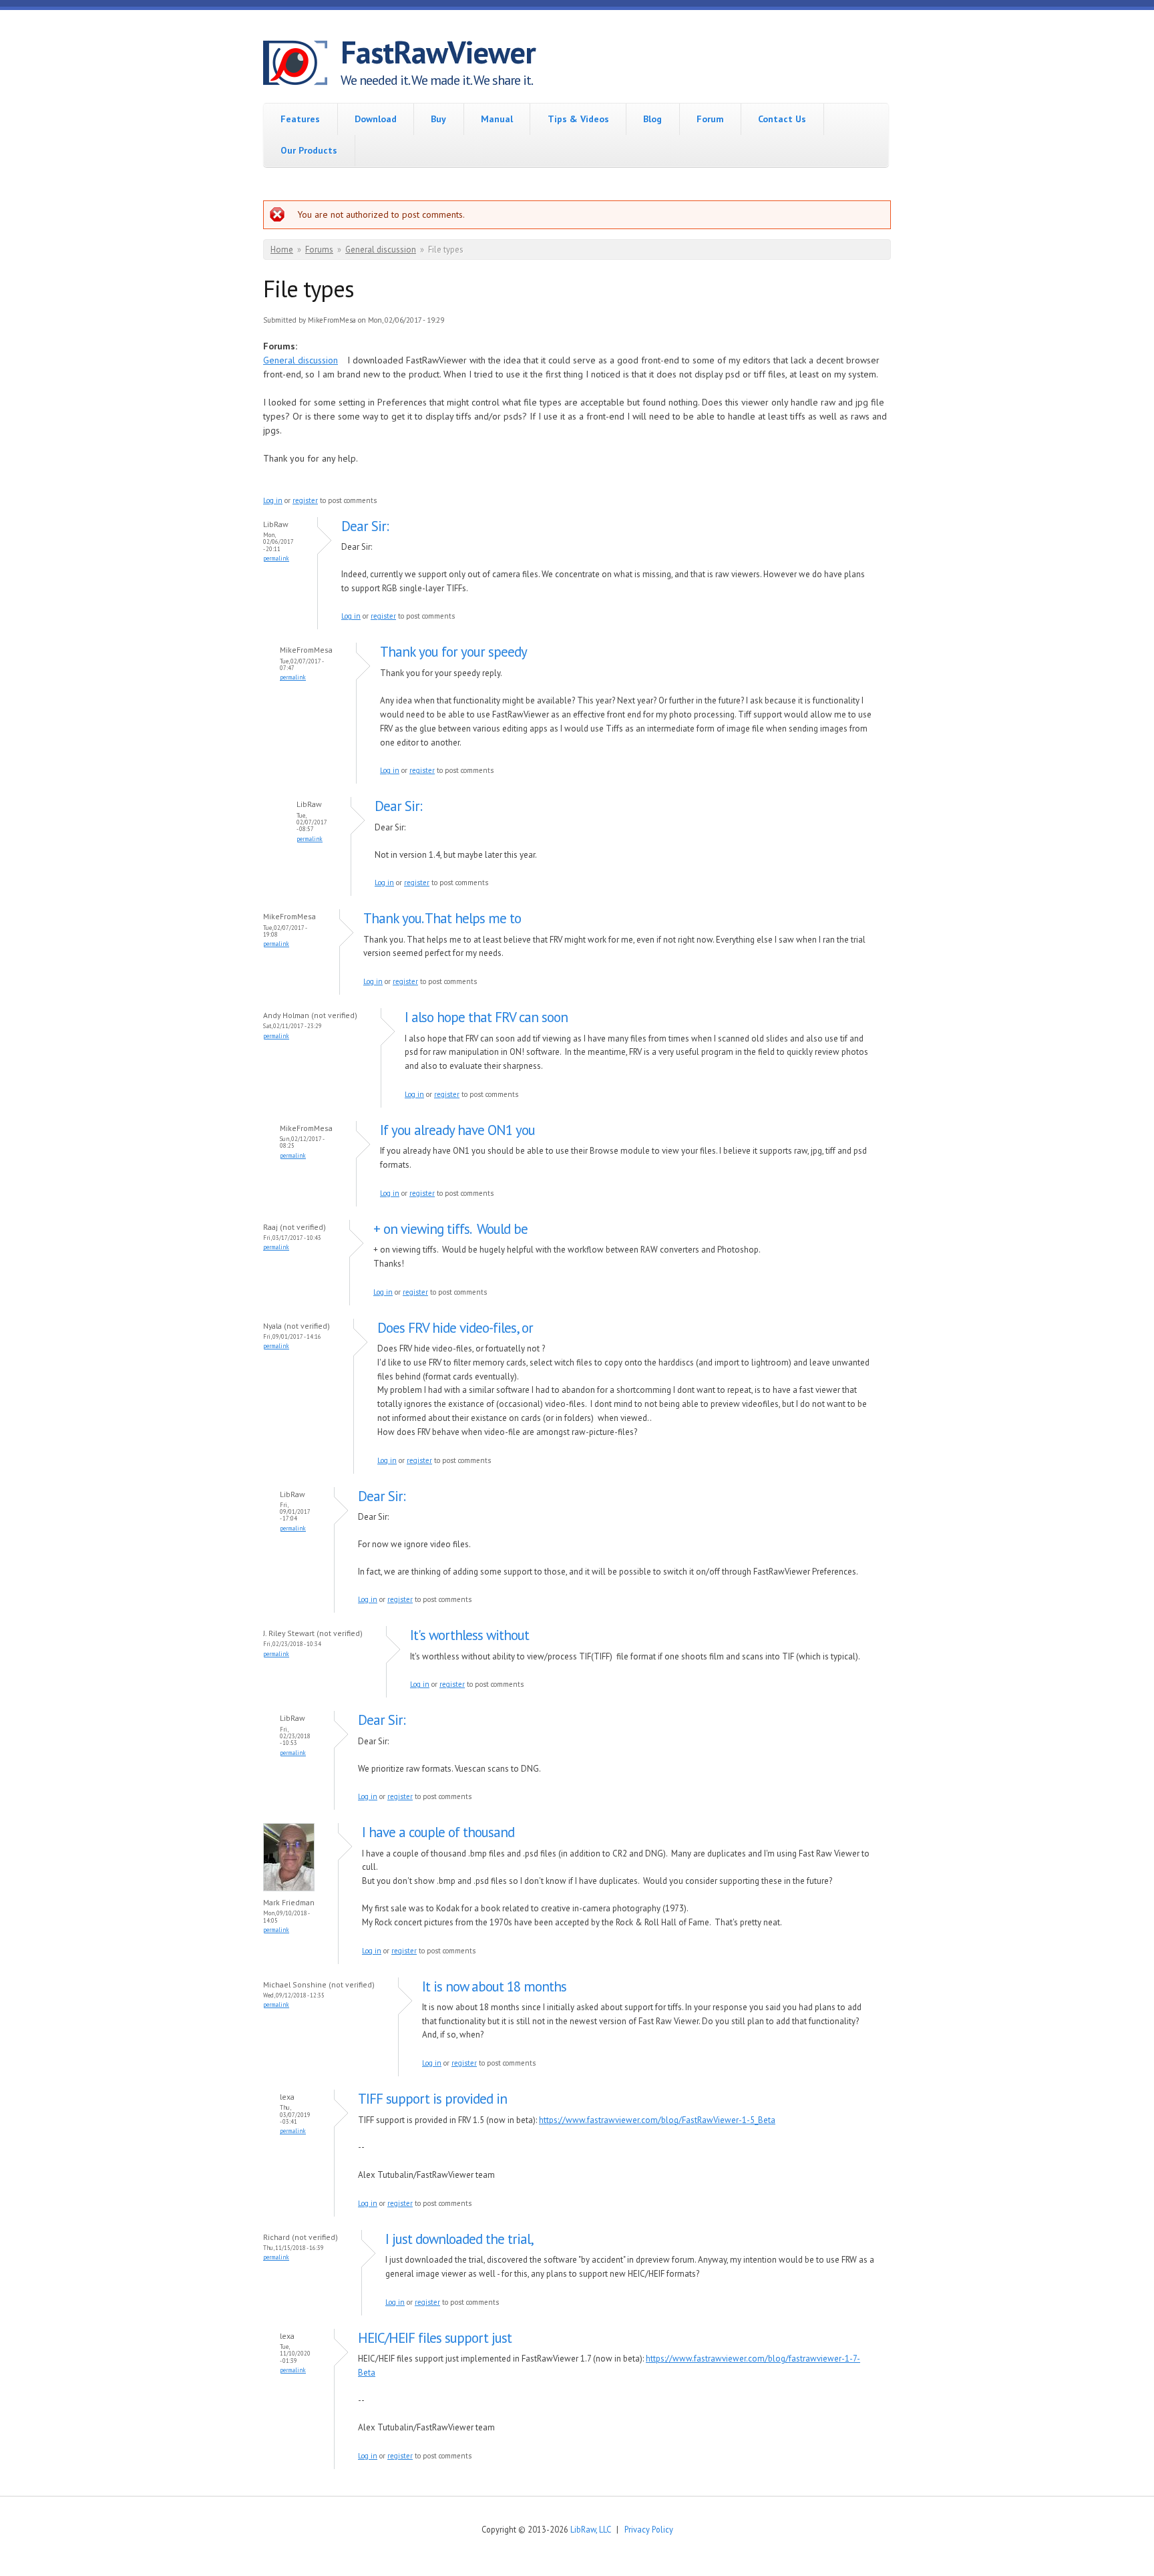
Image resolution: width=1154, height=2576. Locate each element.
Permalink (276, 558)
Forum (710, 119)
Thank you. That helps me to (442, 918)
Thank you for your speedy (453, 652)
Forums (319, 250)
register (305, 500)
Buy (438, 119)
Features (300, 119)
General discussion (381, 250)
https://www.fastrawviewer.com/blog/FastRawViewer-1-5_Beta (657, 2120)
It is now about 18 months (494, 1986)
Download (376, 119)
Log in (273, 500)
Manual (497, 119)
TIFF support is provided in (432, 2099)
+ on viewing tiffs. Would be (450, 1229)
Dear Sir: (365, 526)
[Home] (302, 65)
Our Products (309, 150)
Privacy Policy (649, 2529)
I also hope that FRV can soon (486, 1017)
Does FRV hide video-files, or (455, 1328)
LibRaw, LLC (590, 2529)
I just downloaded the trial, (459, 2239)
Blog (652, 119)
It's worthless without (469, 1635)
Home (282, 250)
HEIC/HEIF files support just (435, 2338)
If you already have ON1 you (457, 1130)
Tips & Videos (578, 119)
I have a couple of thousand (438, 1832)
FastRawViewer (438, 52)
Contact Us (782, 119)
